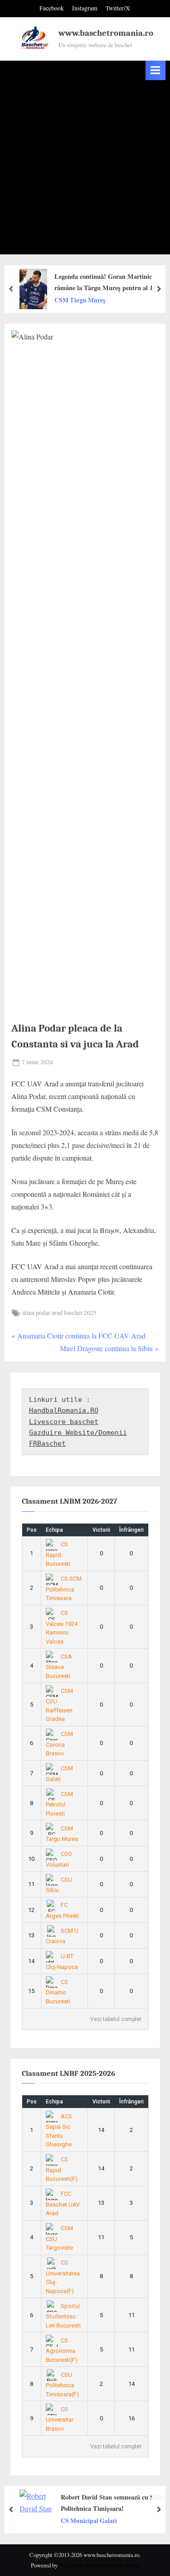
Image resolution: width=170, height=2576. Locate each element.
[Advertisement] (85, 170)
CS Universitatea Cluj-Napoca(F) (63, 2277)
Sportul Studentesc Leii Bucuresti (63, 2316)
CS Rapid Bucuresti (58, 1554)
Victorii (101, 1530)
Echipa (54, 1530)
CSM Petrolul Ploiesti (59, 1804)
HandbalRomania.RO (64, 1410)
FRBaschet (47, 1443)
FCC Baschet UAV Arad (63, 2203)
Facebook (52, 8)
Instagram (85, 8)
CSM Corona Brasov (59, 1744)
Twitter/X (118, 8)
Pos (32, 1530)
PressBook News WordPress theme (99, 2565)
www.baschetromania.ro (106, 33)
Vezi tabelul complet (116, 2019)
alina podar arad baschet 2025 (59, 1313)
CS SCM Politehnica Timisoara (64, 1588)
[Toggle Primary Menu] (155, 70)
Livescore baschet (64, 1422)
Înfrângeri (131, 1530)
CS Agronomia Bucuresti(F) (62, 2350)
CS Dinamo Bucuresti (58, 1992)
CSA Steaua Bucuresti (59, 1666)
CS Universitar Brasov (60, 2419)
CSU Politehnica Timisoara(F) (62, 2385)
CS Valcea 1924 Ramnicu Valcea (62, 1627)
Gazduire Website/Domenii (78, 1433)
